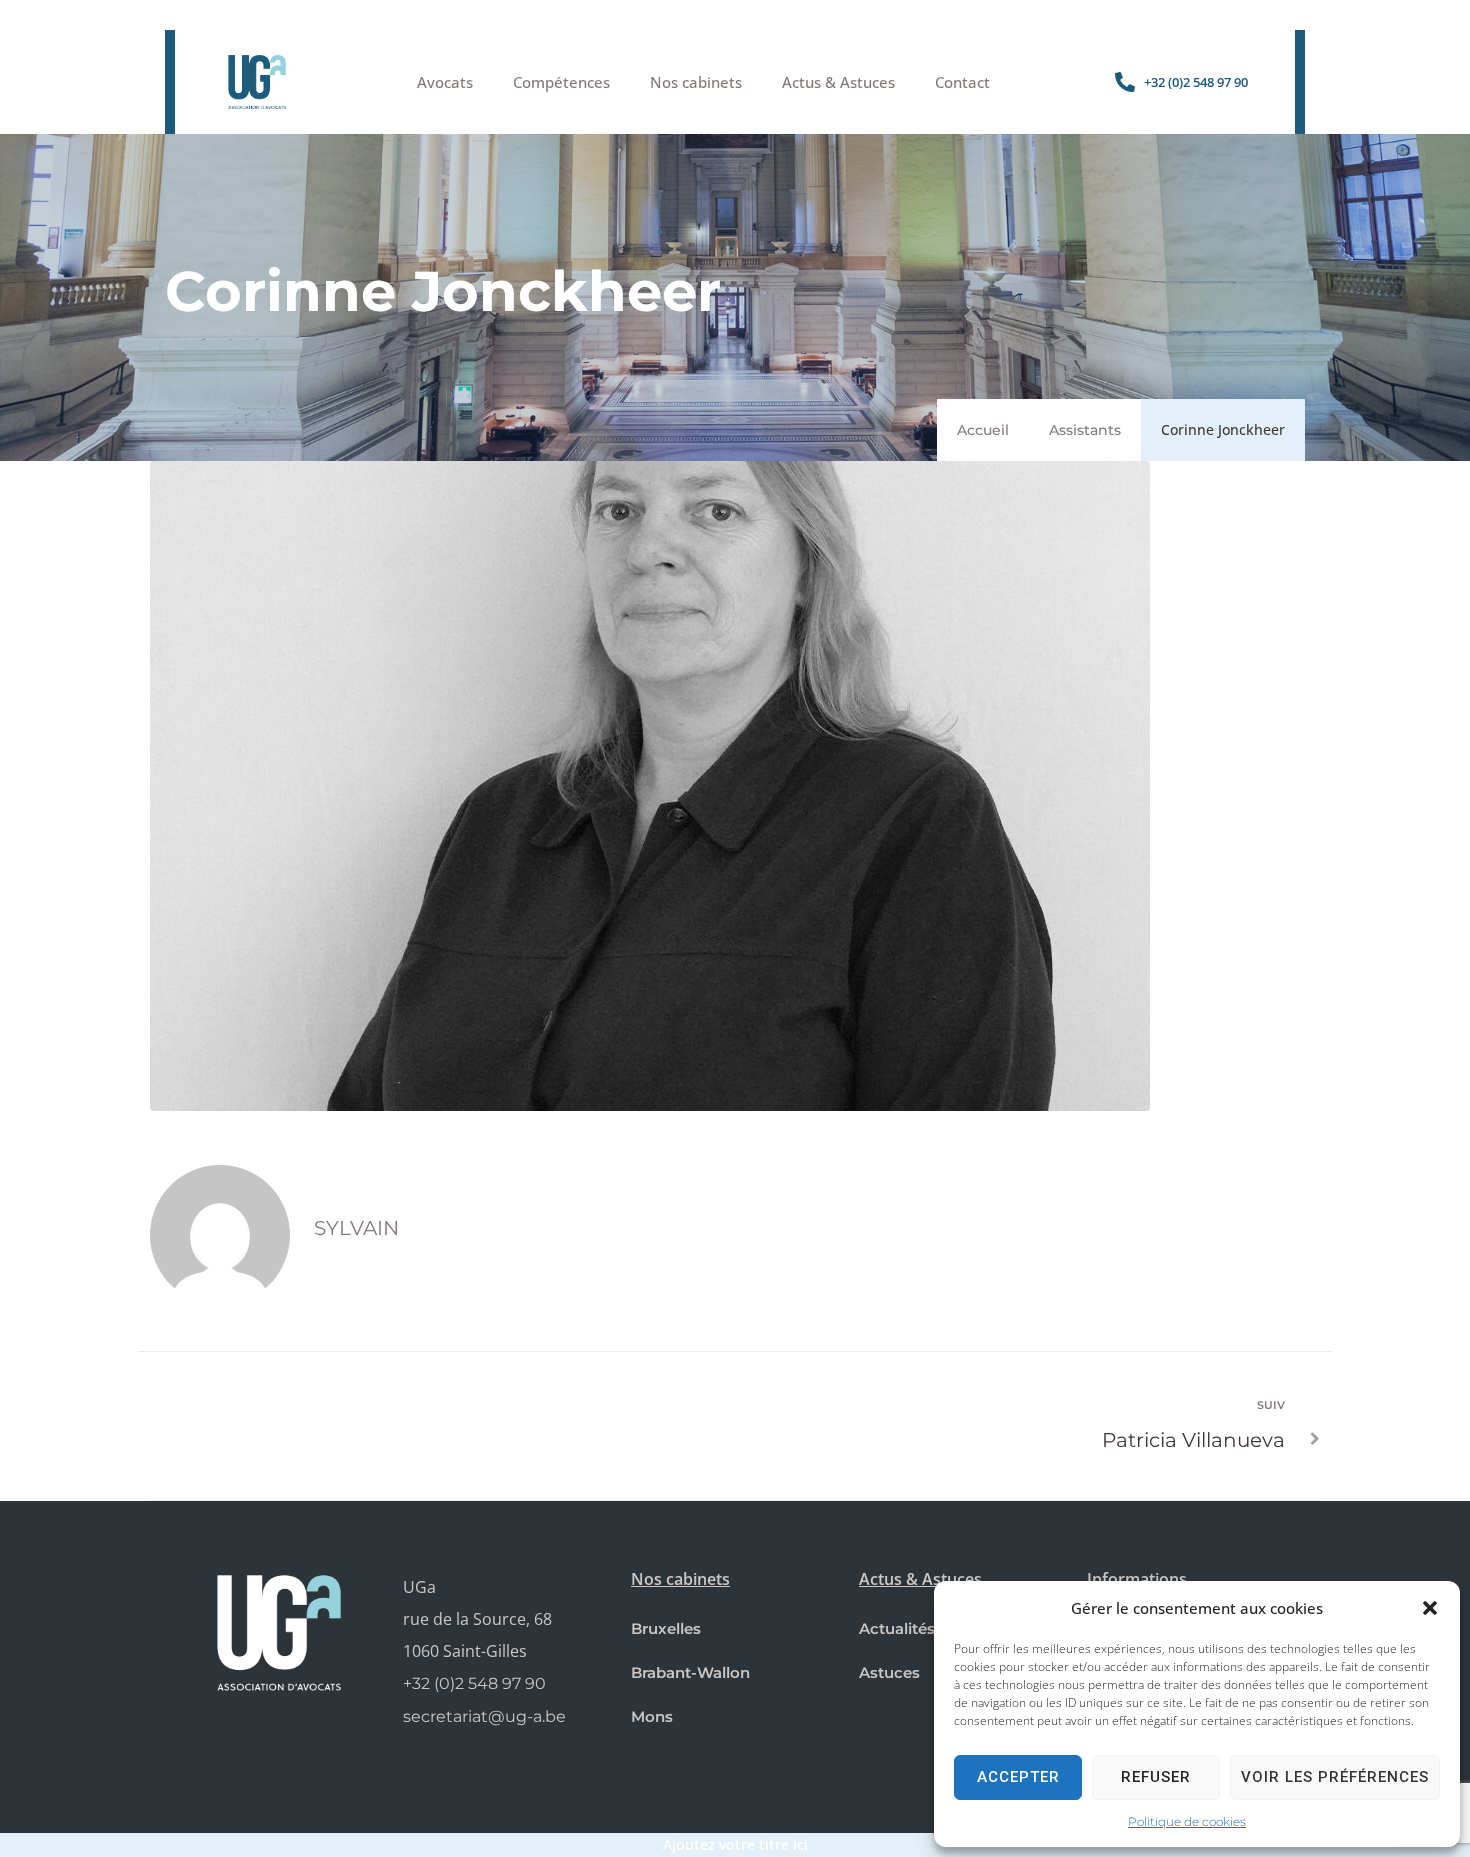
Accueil (983, 430)
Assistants (1085, 430)
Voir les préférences (1335, 1777)
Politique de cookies (1187, 1821)
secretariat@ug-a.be (484, 1716)
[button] (1430, 1608)
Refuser (1156, 1777)
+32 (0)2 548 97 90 (474, 1683)
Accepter (1018, 1777)
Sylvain (356, 1228)
